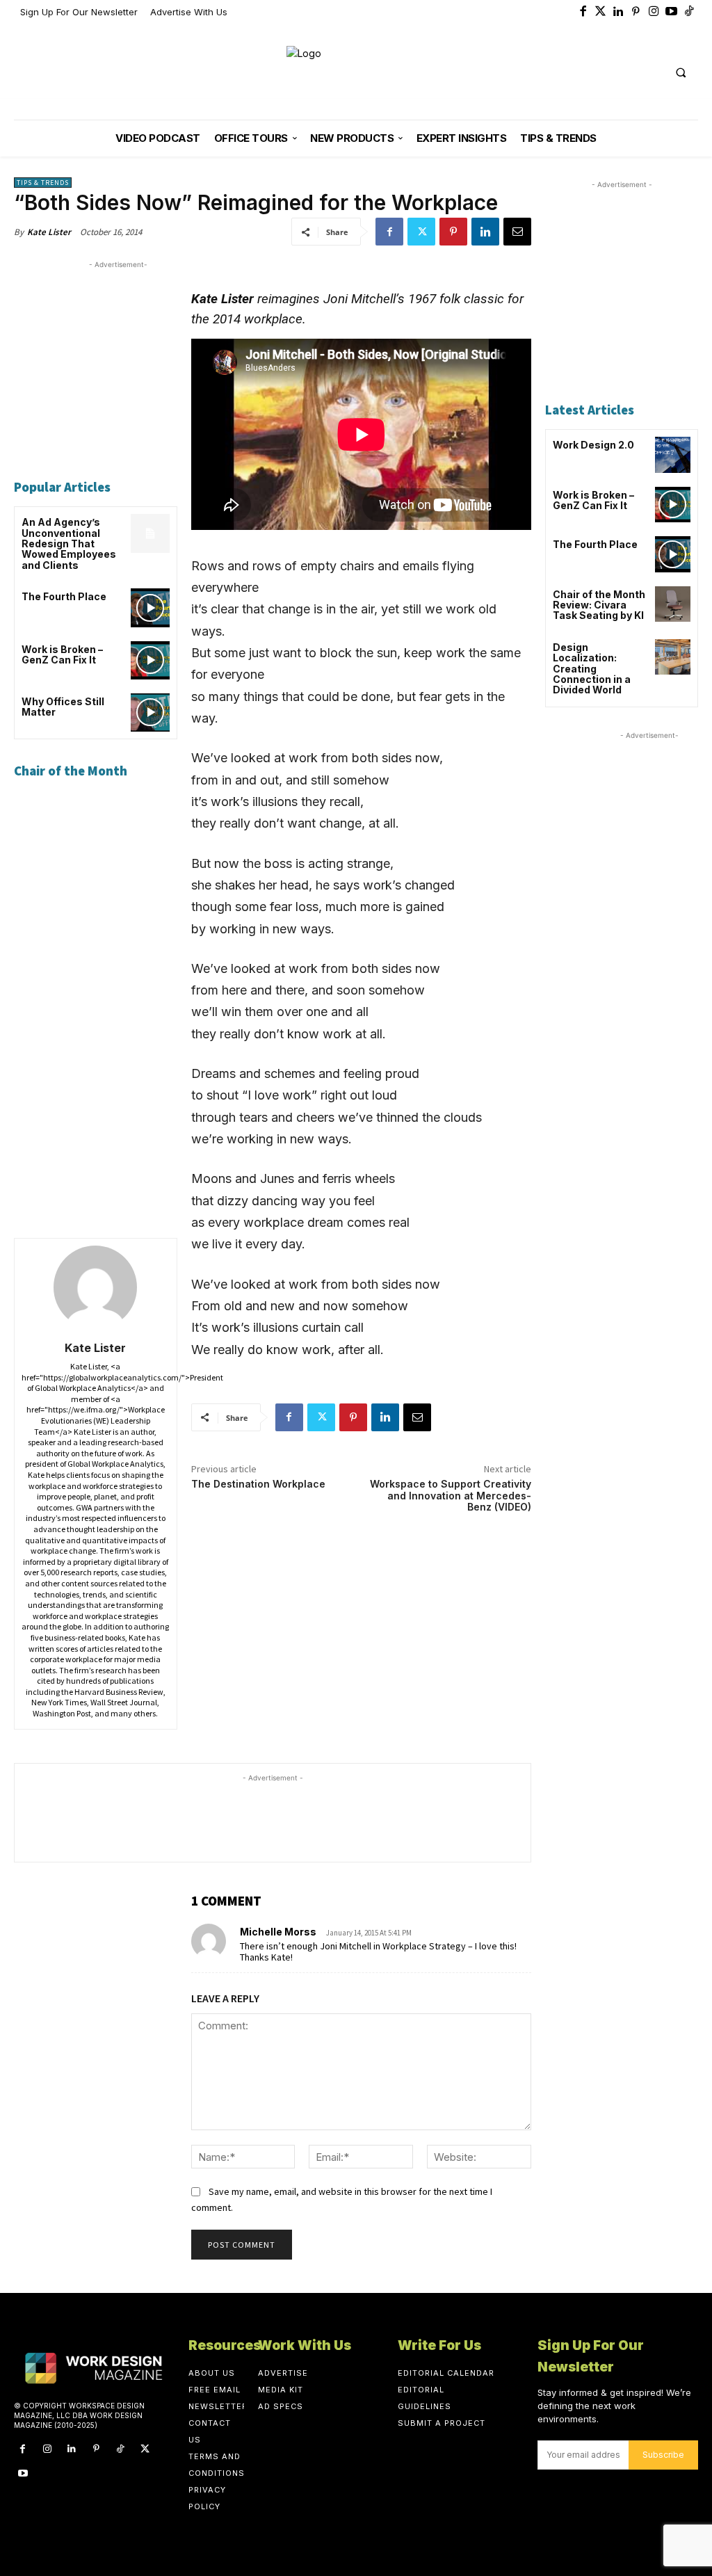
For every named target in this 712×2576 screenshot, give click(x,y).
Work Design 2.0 (593, 445)
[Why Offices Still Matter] (150, 713)
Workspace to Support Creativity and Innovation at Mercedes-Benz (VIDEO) (451, 1496)
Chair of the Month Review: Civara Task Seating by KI (599, 605)
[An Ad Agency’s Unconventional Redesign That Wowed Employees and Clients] (150, 533)
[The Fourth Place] (150, 607)
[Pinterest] (636, 13)
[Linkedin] (619, 13)
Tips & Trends (43, 183)
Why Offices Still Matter (63, 707)
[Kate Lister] (95, 1287)
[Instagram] (654, 13)
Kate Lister (49, 232)
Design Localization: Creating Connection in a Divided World (592, 669)
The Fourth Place (64, 596)
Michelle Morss (278, 1932)
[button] (681, 73)
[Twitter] (601, 13)
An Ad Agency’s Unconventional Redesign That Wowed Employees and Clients (69, 544)
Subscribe (663, 2455)
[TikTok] (121, 2449)
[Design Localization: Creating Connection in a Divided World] (673, 657)
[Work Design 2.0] (673, 454)
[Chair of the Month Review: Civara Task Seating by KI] (673, 604)
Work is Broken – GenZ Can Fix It (62, 654)
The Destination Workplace (258, 1484)
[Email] (517, 232)
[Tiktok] (690, 13)
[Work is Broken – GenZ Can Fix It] (150, 660)
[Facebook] (583, 13)
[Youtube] (672, 13)
